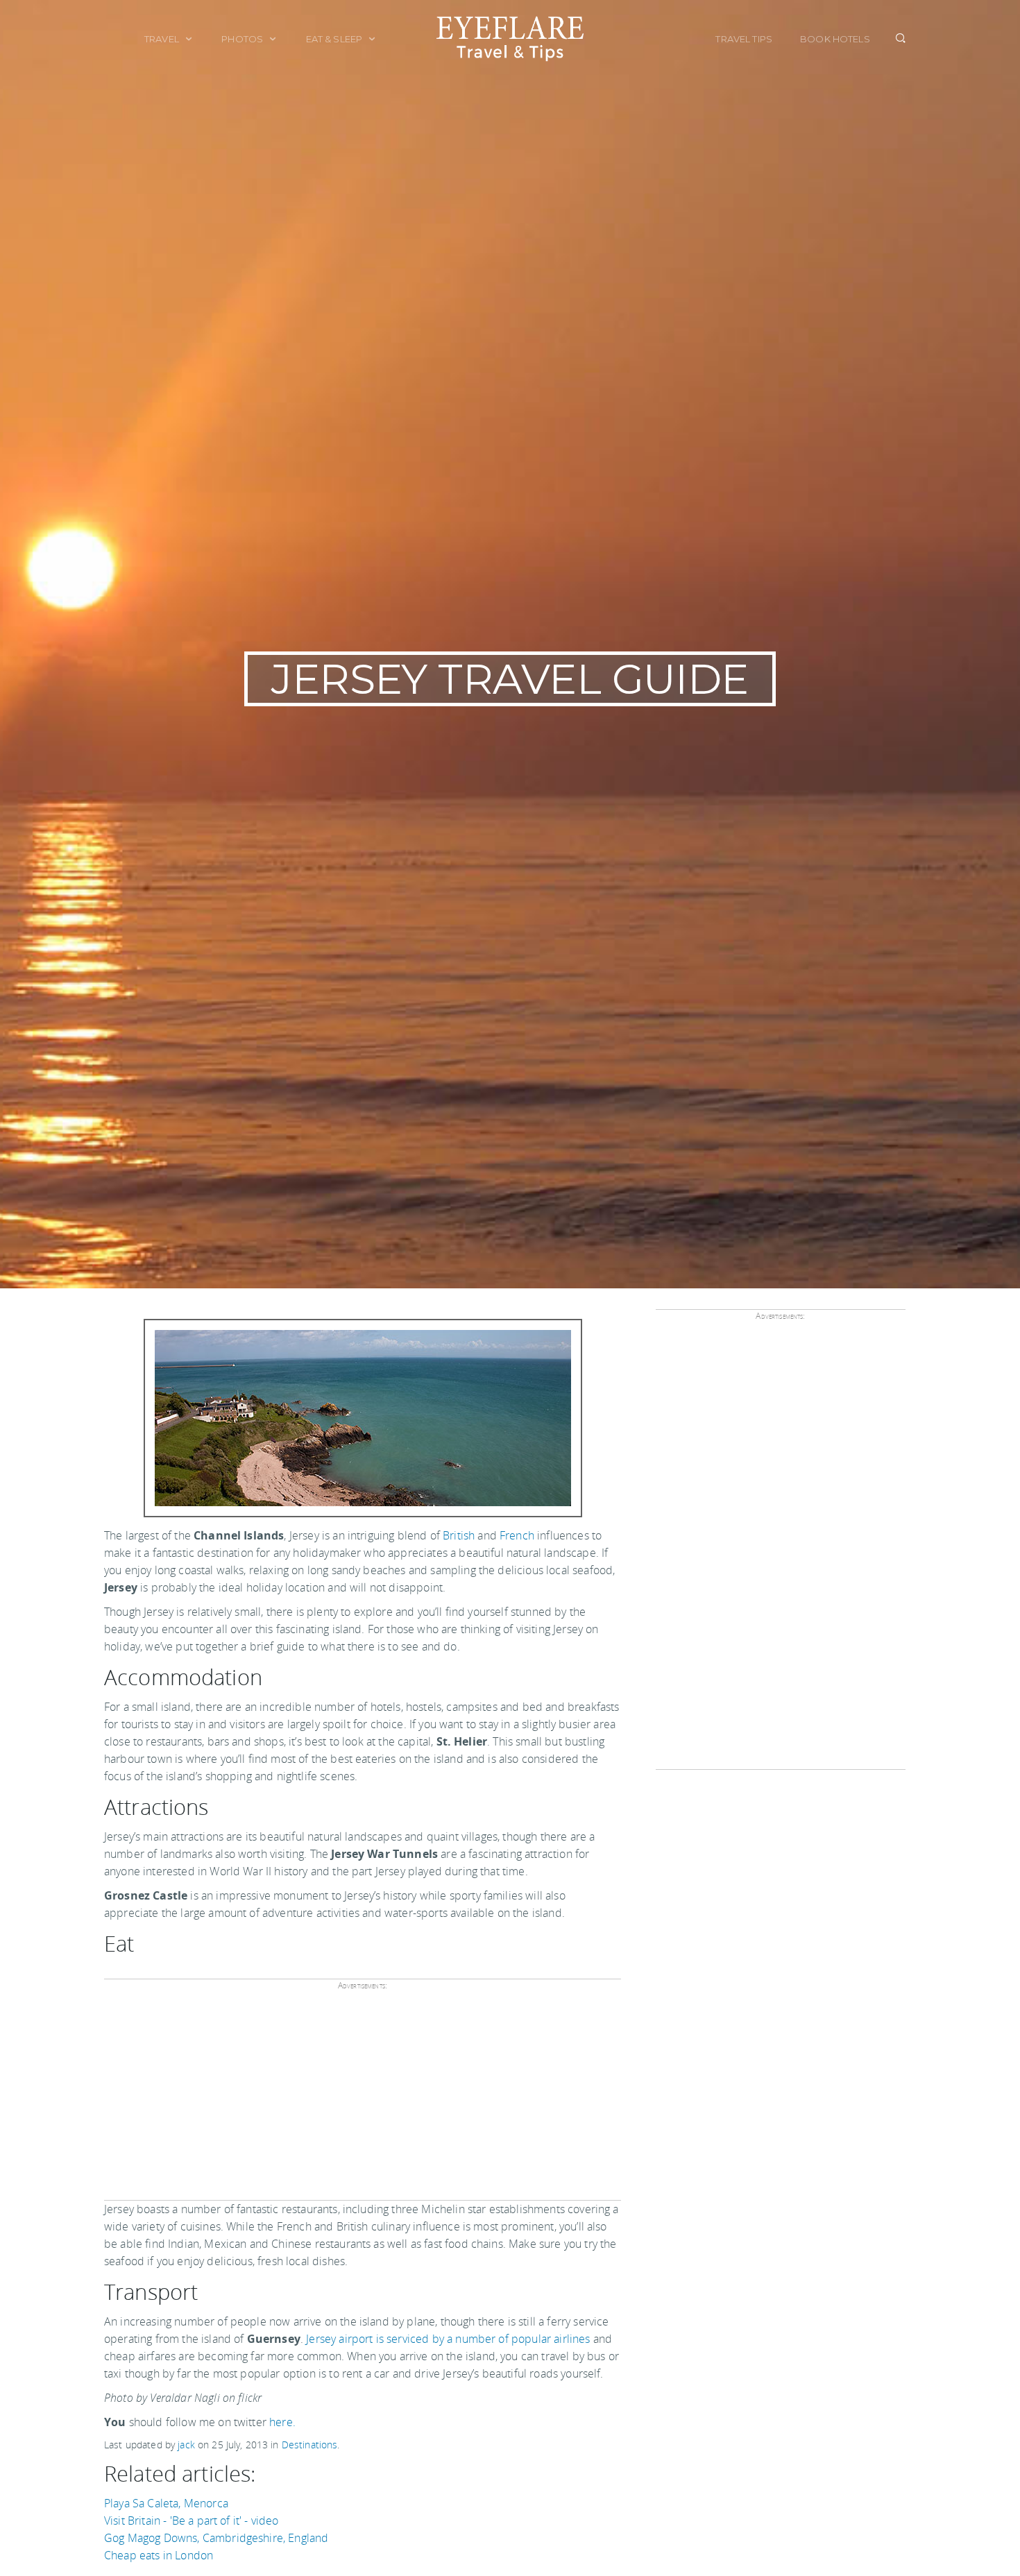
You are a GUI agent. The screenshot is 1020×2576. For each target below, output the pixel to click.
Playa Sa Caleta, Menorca (166, 2503)
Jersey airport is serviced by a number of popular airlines (448, 2339)
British (459, 1535)
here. (282, 2422)
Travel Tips (744, 39)
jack (186, 2445)
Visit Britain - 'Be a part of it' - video (192, 2520)
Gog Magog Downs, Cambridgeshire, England (216, 2538)
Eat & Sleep (335, 39)
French (517, 1535)
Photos (243, 39)
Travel (163, 39)
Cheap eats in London (159, 2555)
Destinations (310, 2445)
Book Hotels (835, 39)
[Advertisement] (360, 2100)
